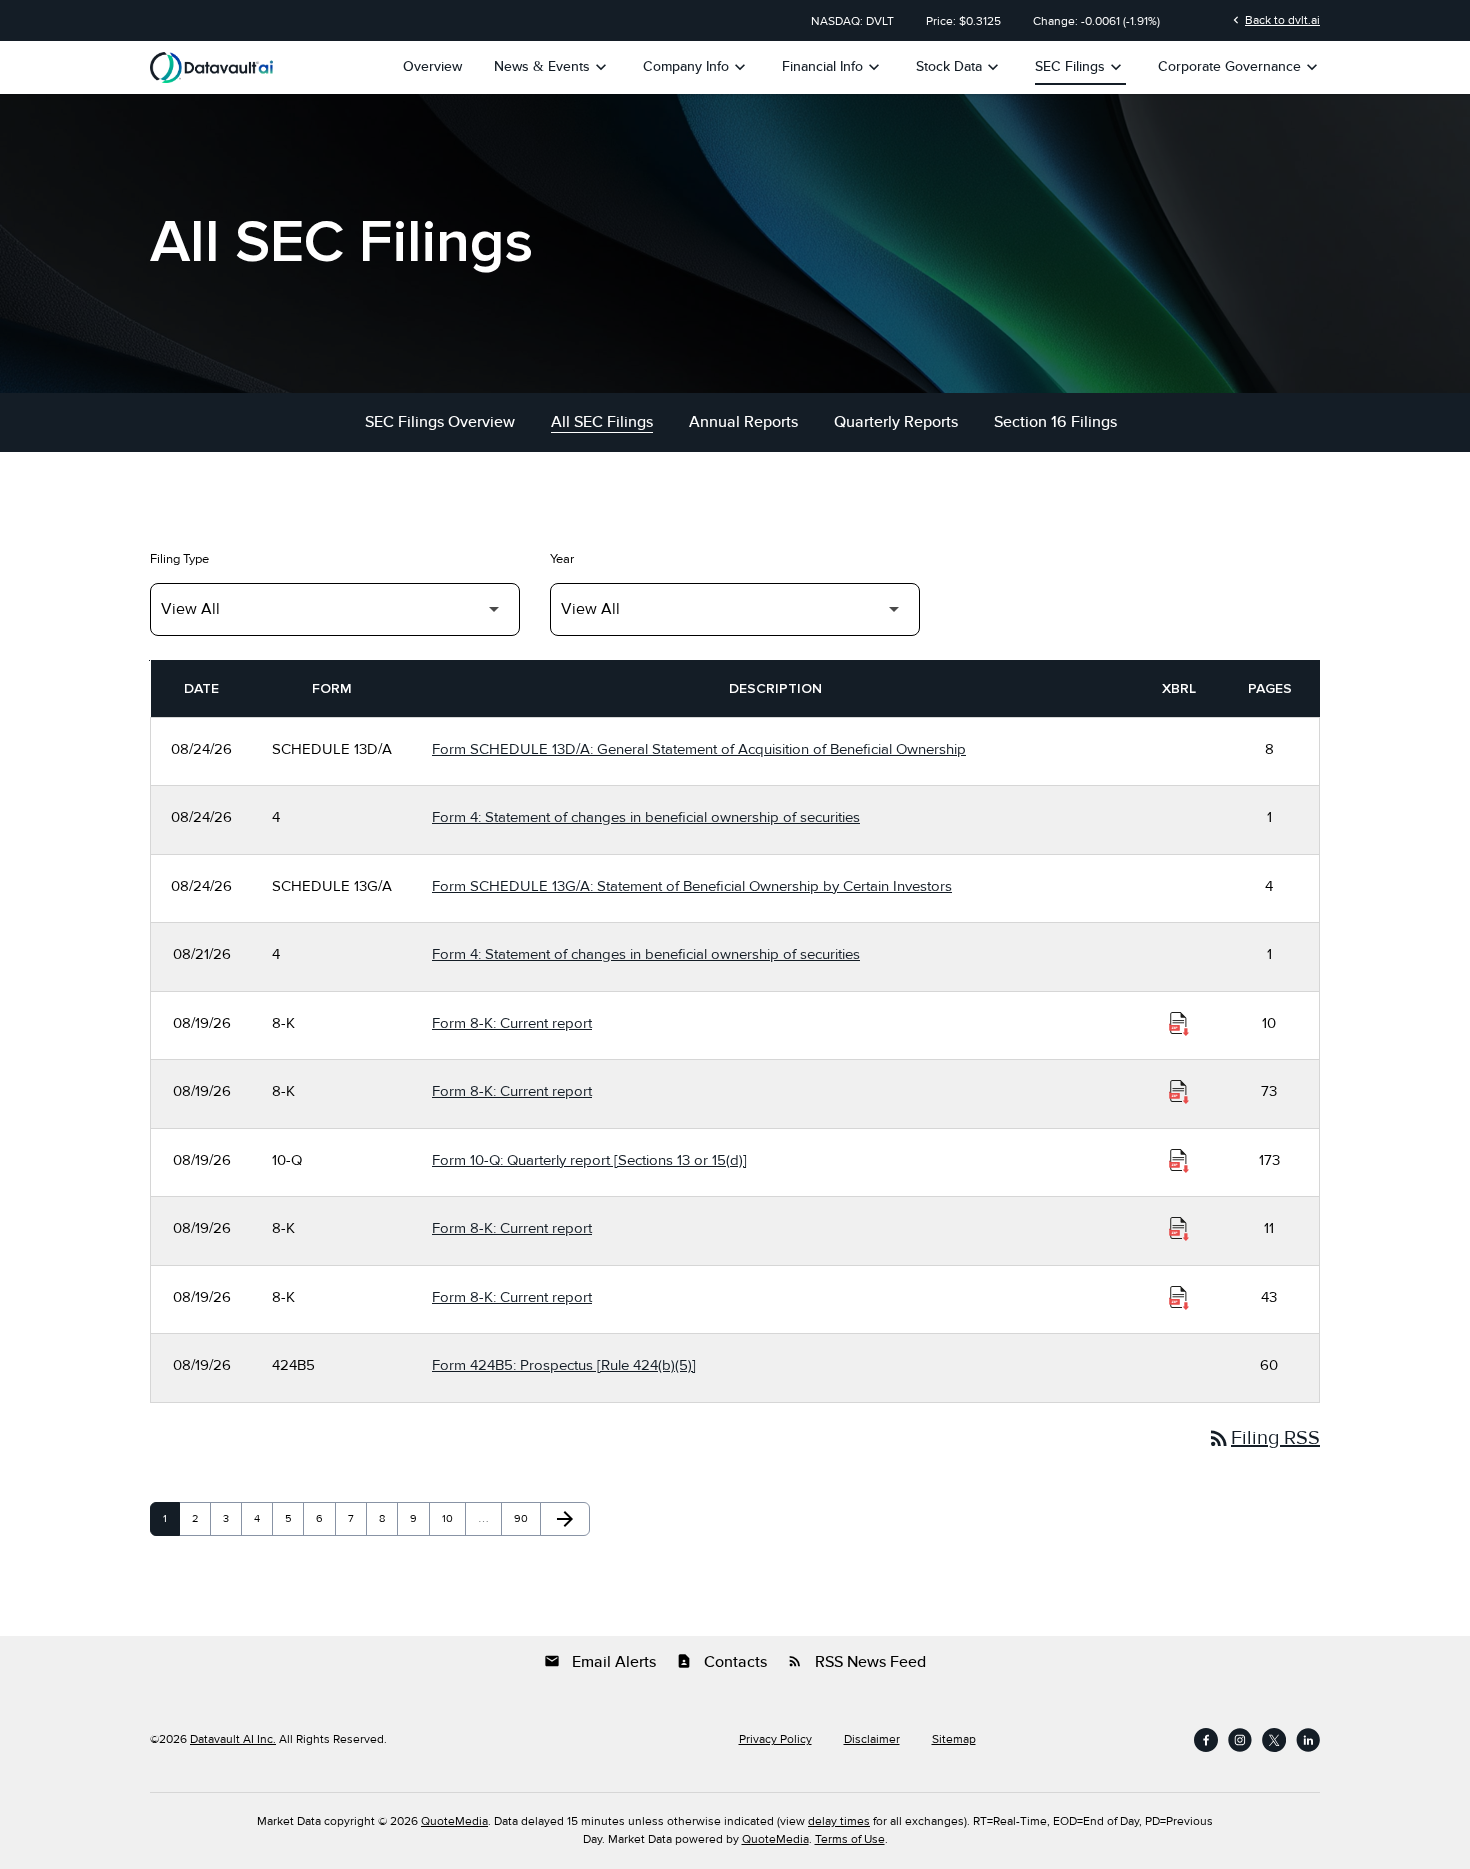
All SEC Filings (602, 422)
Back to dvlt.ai (1274, 20)
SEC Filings (1080, 67)
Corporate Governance (1240, 67)
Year (562, 559)
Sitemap (954, 1740)
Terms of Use (850, 1839)
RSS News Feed (856, 1662)
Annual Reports (743, 422)
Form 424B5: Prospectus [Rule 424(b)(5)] (564, 1365)
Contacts (721, 1662)
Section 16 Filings (1055, 422)
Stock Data (959, 67)
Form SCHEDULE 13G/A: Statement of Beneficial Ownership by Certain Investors (692, 886)
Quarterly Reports (896, 422)
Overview (432, 67)
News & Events (552, 67)
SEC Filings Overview (440, 422)
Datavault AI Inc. (233, 1739)
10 (453, 1518)
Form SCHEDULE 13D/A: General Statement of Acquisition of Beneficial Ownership (699, 749)
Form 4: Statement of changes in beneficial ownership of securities (646, 817)
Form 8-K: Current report (512, 1023)
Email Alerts (600, 1662)
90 (525, 1518)
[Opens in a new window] (1206, 1740)
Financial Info (833, 67)
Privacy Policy (775, 1740)
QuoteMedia (454, 1821)
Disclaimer (872, 1740)
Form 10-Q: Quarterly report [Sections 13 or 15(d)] (589, 1160)
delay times (839, 1821)
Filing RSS (1263, 1438)
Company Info (696, 67)
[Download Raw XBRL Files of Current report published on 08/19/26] (1179, 1024)
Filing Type (179, 559)
